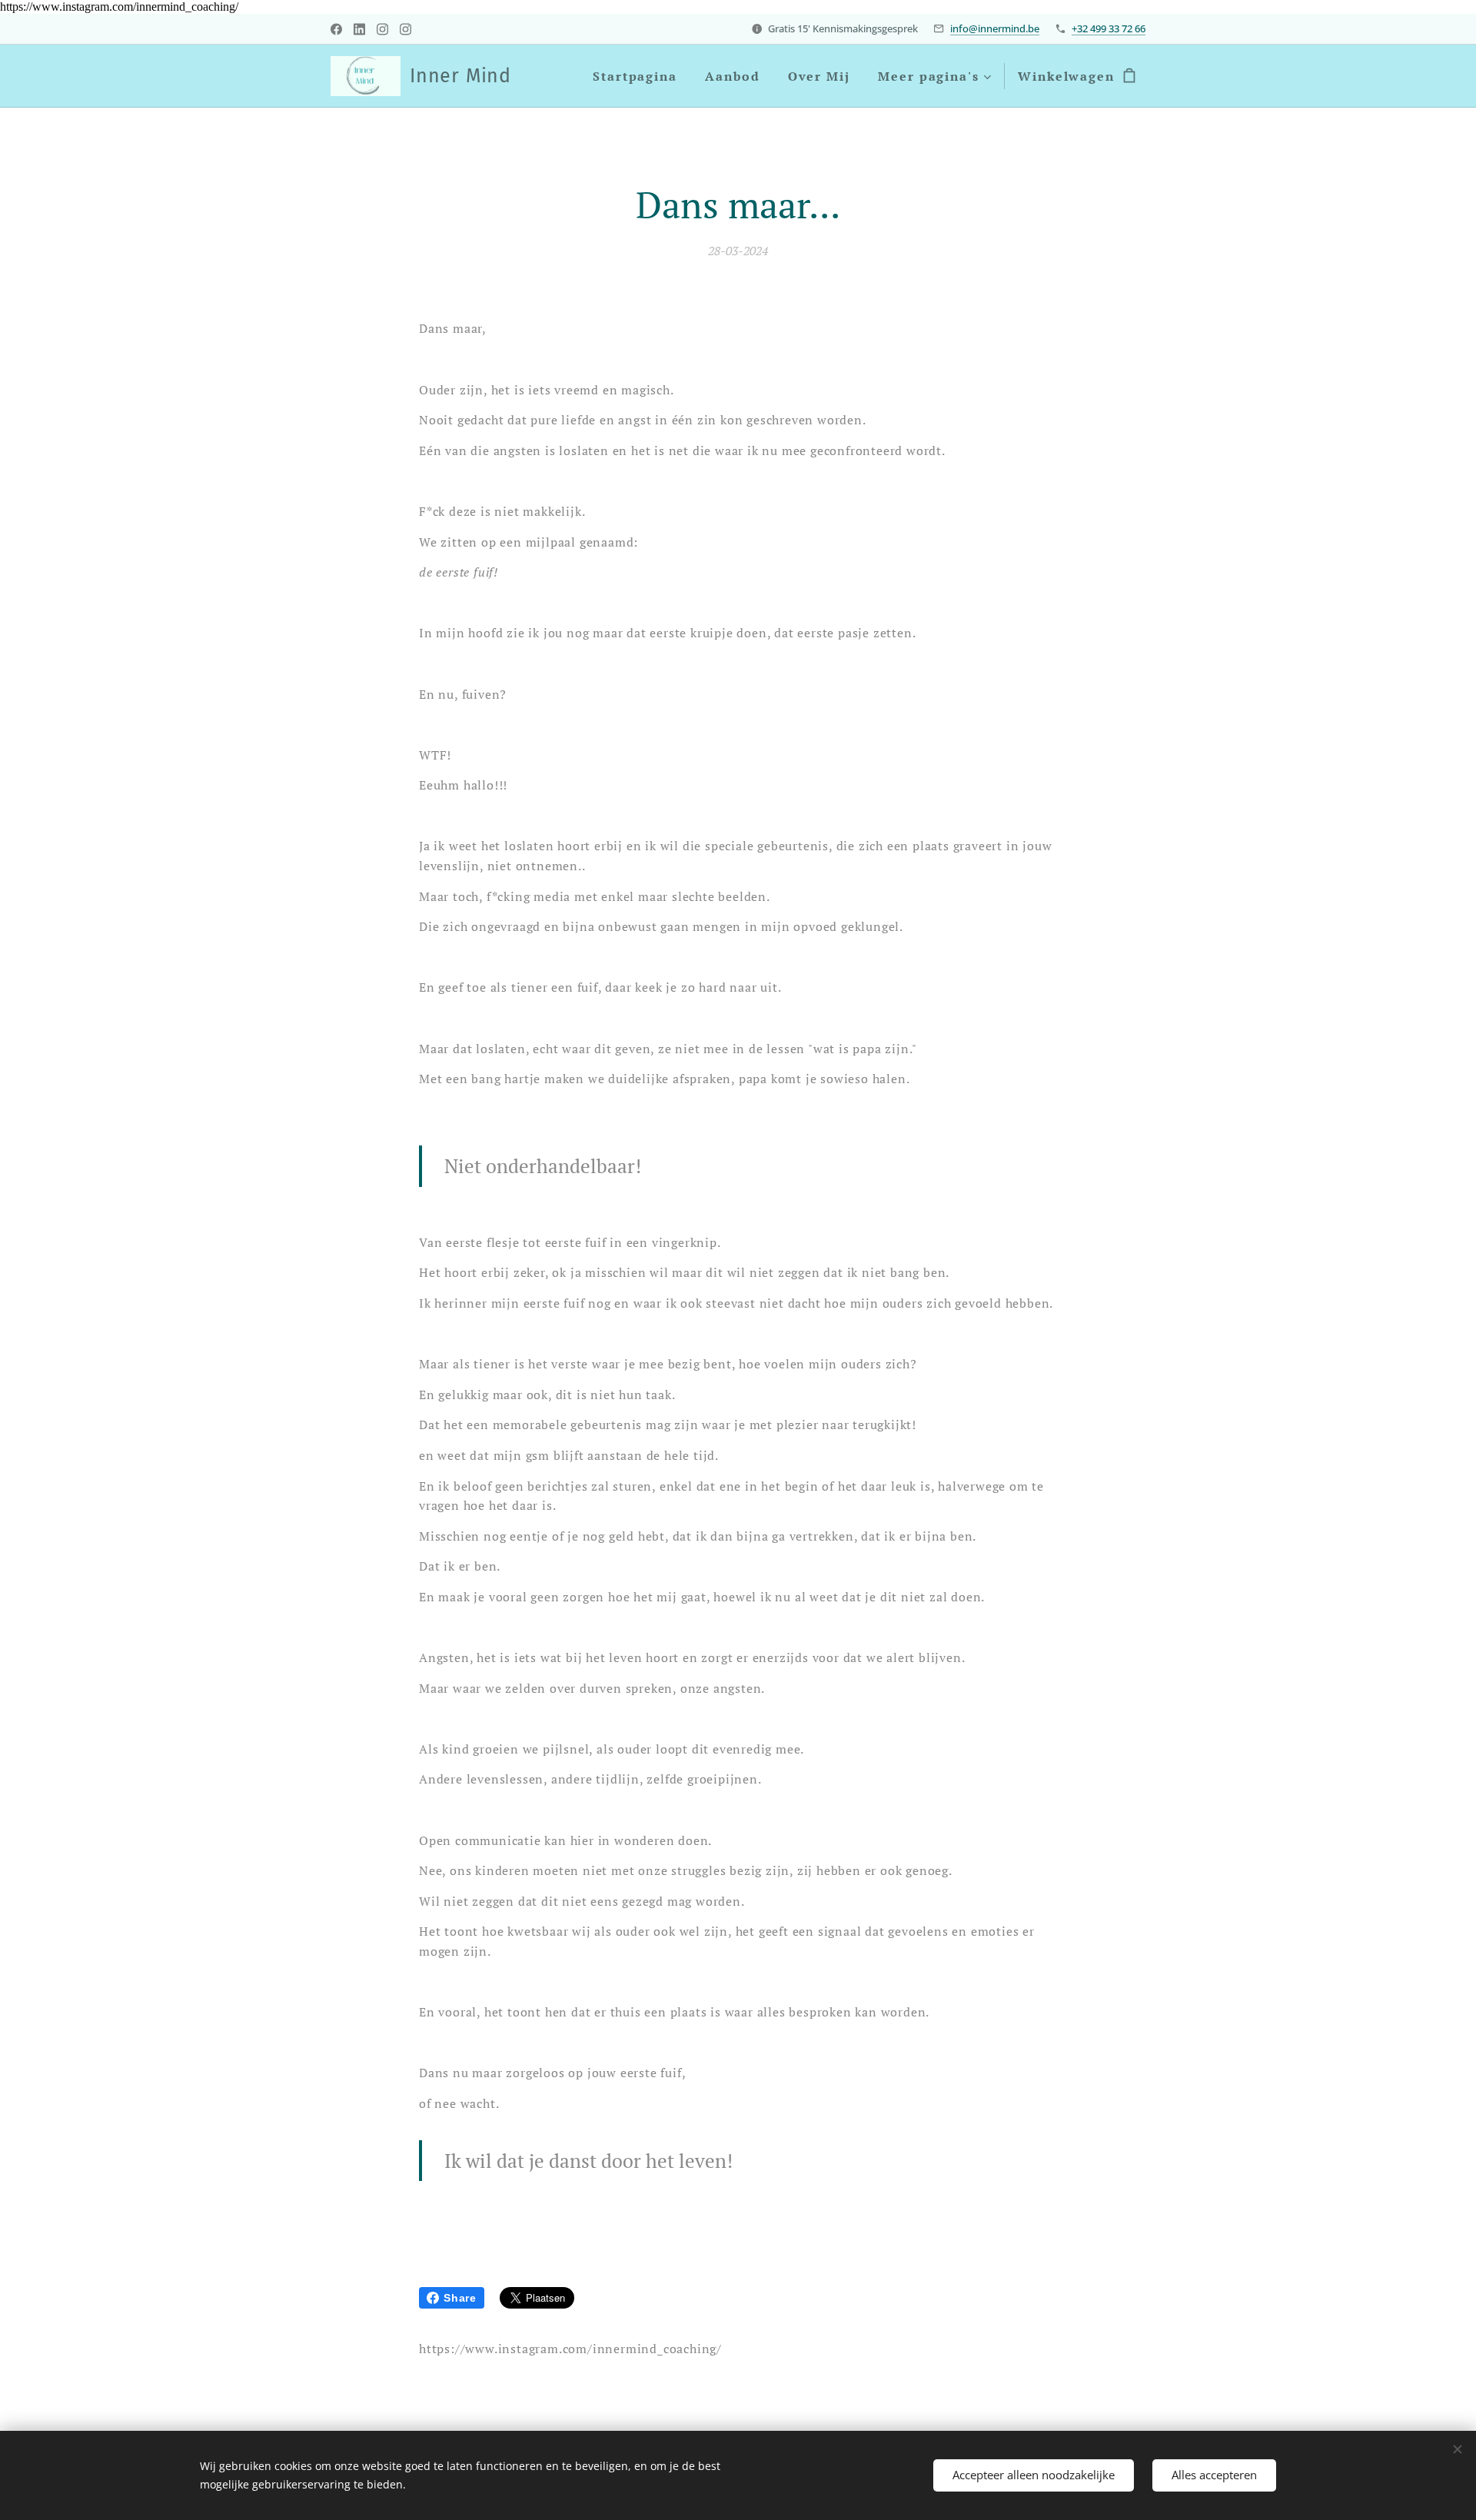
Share (460, 2298)
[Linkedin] (359, 29)
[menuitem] (635, 76)
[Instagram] (382, 29)
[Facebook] (336, 29)
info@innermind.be (995, 28)
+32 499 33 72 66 (1109, 28)
